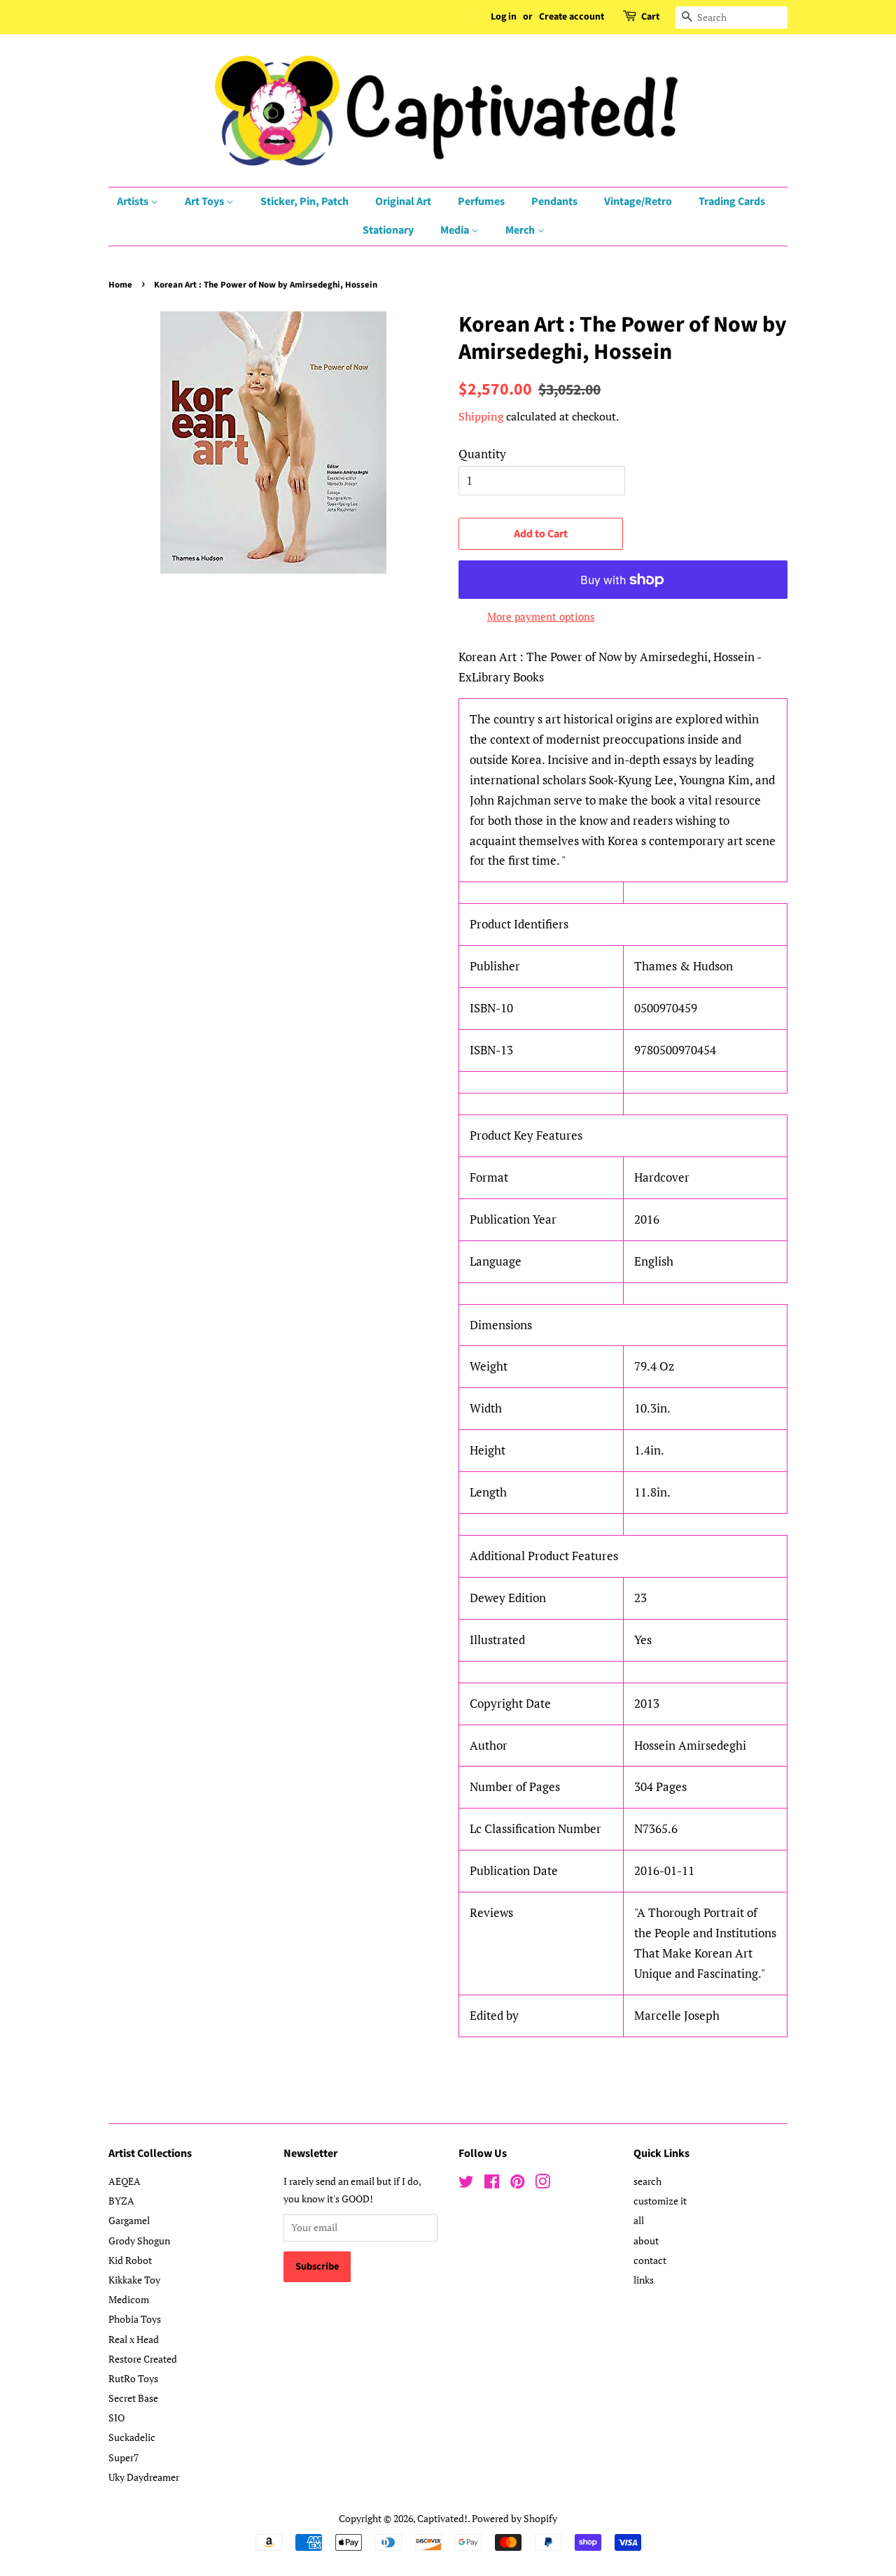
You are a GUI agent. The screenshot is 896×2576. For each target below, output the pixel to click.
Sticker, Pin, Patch (304, 201)
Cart (650, 17)
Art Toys (205, 201)
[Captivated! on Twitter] (466, 2184)
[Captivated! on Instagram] (542, 2184)
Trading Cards (732, 201)
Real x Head (134, 2339)
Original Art (403, 201)
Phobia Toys (135, 2319)
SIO (117, 2418)
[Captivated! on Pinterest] (517, 2184)
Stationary (388, 230)
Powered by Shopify (514, 2518)
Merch (521, 230)
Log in (504, 17)
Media (456, 230)
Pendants (554, 201)
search (647, 2181)
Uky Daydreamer (144, 2477)
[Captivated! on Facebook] (492, 2184)
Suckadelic (132, 2437)
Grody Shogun (139, 2241)
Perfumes (481, 201)
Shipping (481, 416)
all (639, 2220)
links (644, 2280)
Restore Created (143, 2359)
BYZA (121, 2201)
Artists (134, 201)
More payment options (541, 616)
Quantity (482, 454)
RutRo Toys (133, 2378)
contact (650, 2260)
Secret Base (133, 2398)
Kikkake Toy (134, 2280)
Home (120, 285)
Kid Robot (130, 2260)
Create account (572, 17)
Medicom (129, 2299)
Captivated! (442, 2518)
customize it (660, 2201)
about (646, 2241)
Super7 (124, 2457)
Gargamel (129, 2220)
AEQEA (125, 2181)
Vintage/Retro (638, 201)
